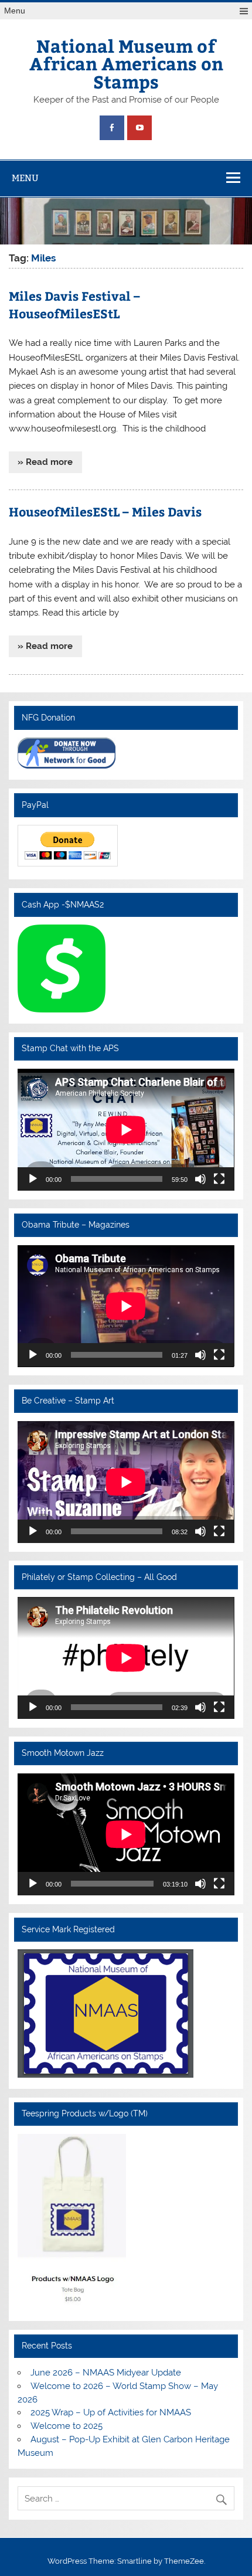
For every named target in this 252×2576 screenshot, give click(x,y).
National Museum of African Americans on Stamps (126, 63)
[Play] (33, 1179)
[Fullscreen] (219, 1179)
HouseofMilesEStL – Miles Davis (105, 512)
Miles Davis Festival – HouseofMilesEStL (74, 305)
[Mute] (200, 1179)
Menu (15, 11)
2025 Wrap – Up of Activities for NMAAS (111, 2412)
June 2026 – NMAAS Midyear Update (106, 2373)
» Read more (45, 462)
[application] (126, 1130)
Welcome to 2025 (67, 2426)
